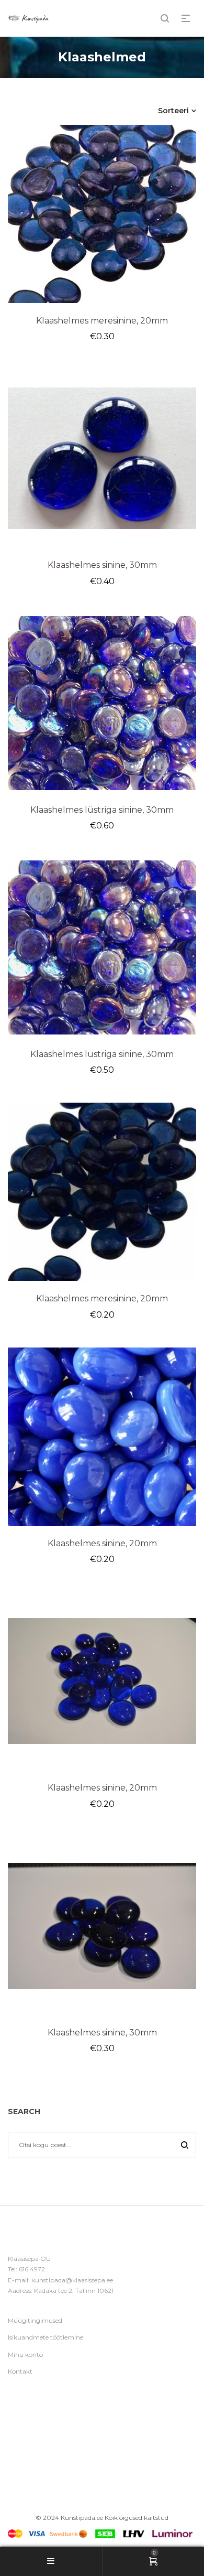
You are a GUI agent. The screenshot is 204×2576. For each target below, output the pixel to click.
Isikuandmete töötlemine (46, 2337)
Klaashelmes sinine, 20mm (102, 1543)
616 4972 (32, 2269)
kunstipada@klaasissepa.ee (72, 2280)
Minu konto (25, 2354)
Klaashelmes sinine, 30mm (102, 565)
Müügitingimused (35, 2320)
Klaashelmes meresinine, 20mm (102, 321)
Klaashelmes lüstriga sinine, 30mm (102, 810)
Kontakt (20, 2371)
